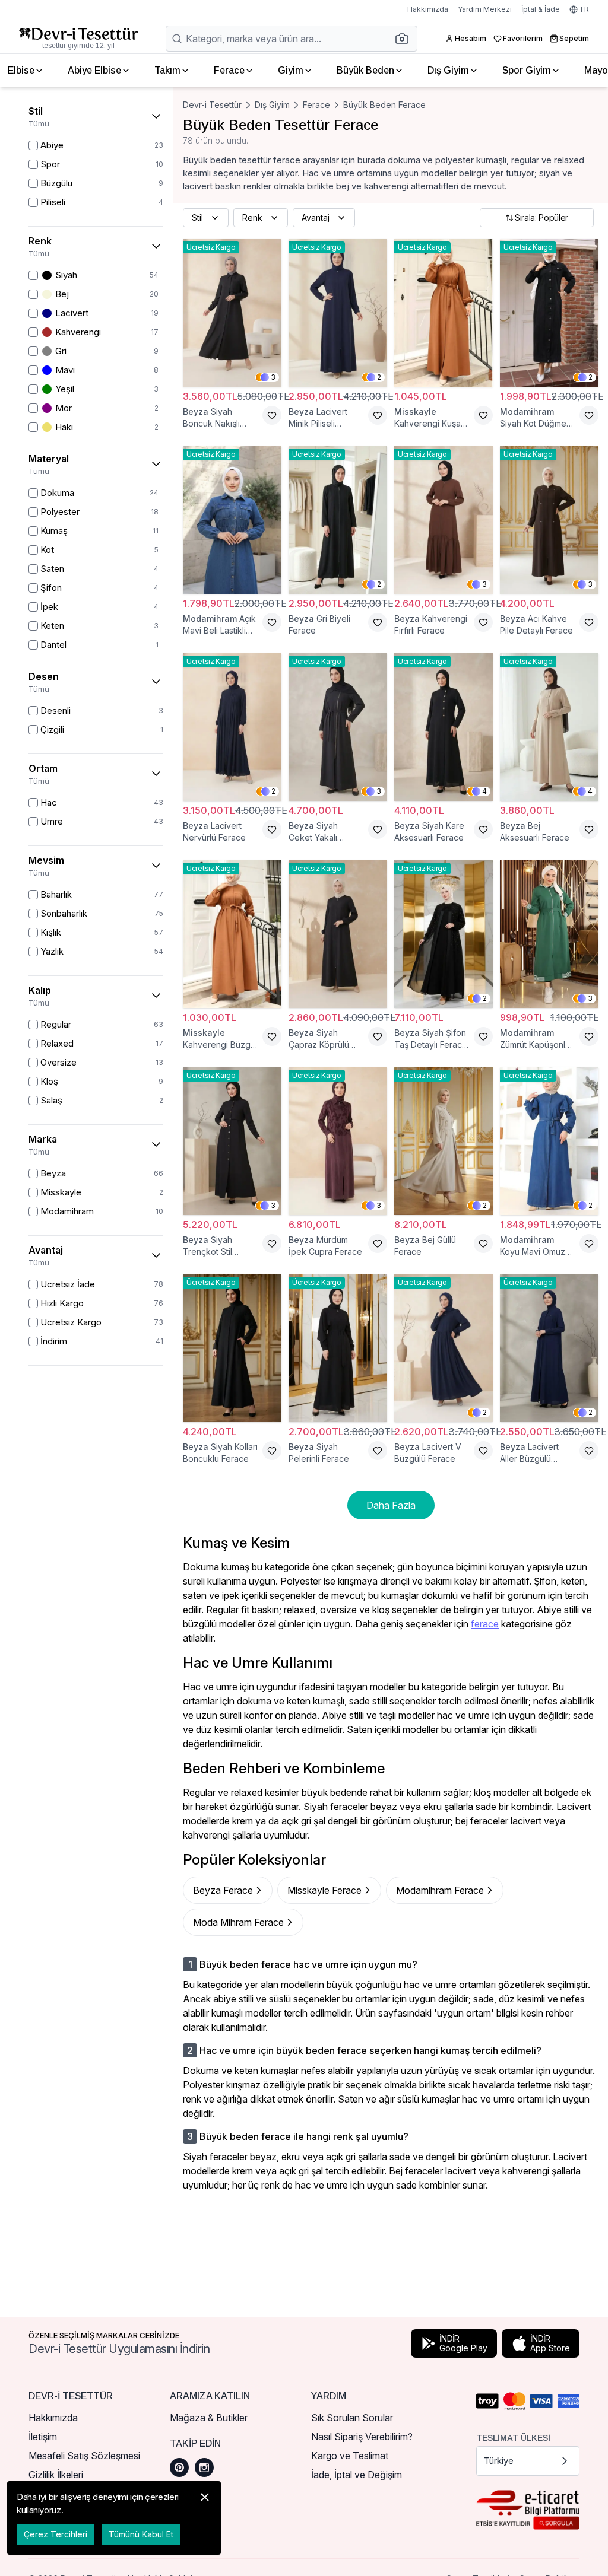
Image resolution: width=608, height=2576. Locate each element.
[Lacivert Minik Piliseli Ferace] (338, 313)
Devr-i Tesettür (212, 105)
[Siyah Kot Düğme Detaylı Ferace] (549, 313)
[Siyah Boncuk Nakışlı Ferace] (232, 313)
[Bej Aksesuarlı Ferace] (549, 727)
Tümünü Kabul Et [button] (141, 2534)
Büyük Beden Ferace (384, 105)
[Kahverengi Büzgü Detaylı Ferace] (232, 934)
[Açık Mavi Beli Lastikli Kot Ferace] (232, 520)
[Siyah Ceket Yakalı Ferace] (338, 727)
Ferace (229, 70)
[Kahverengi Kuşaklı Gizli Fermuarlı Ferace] (444, 313)
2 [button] (379, 377)
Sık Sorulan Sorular (352, 2418)
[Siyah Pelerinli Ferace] (338, 1348)
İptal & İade (541, 9)
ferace (485, 1624)
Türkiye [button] (499, 2461)
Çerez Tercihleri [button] (56, 2534)
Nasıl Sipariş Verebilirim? (362, 2437)
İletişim (43, 2437)
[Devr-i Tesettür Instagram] (204, 2467)
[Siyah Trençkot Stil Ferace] (232, 1141)
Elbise (21, 70)
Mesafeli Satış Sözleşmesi (84, 2456)
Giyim (291, 70)
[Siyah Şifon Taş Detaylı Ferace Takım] (444, 934)
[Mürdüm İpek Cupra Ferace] (338, 1141)
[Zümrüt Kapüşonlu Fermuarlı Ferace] (549, 934)
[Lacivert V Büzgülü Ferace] (444, 1348)
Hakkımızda (428, 9)
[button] (406, 39)
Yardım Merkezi (485, 9)
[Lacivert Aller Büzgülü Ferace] (549, 1348)
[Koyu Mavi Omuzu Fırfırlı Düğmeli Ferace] (549, 1141)
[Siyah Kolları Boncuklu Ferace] (232, 1348)
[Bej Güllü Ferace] (444, 1141)
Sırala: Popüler (541, 217)
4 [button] (484, 791)
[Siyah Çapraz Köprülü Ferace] (338, 934)
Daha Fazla (391, 1505)
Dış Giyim (448, 70)
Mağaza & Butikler (209, 2418)
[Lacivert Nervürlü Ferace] (232, 727)
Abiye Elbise (94, 70)
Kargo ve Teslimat (350, 2456)
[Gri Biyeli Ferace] (338, 520)
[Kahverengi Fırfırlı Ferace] (444, 520)
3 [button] (273, 377)
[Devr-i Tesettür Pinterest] (179, 2467)
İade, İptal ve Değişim (357, 2475)
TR (584, 9)
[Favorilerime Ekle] (272, 415)
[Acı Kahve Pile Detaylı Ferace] (549, 520)
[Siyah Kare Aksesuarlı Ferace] (444, 727)
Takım (167, 70)
